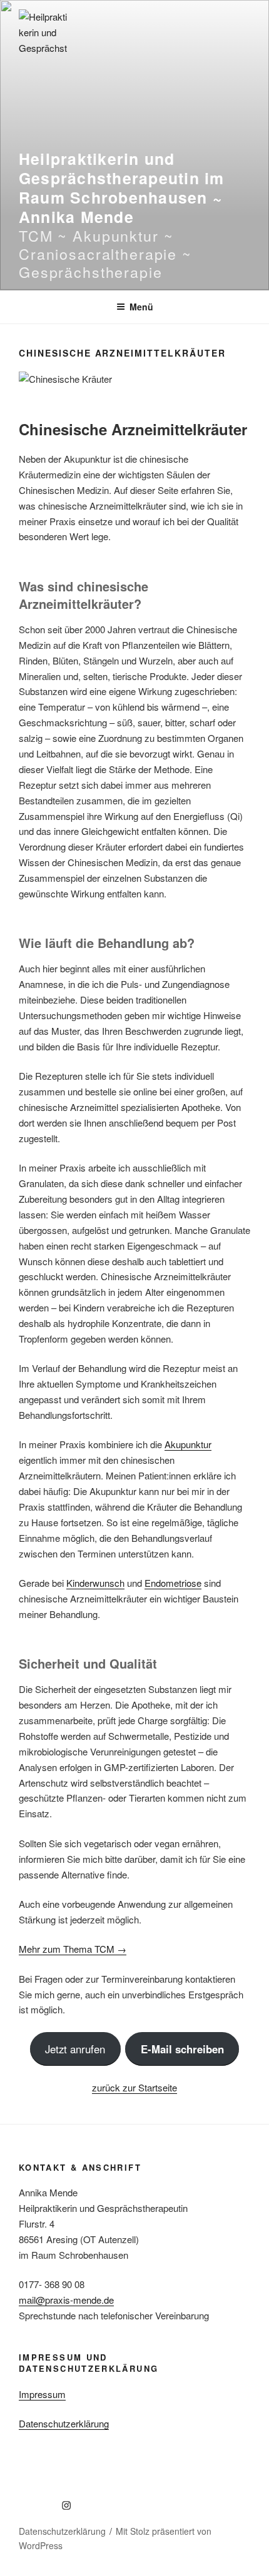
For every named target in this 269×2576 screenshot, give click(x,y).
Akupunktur (188, 1444)
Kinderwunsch (95, 1583)
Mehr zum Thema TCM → (73, 1949)
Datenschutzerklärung (64, 2423)
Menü (141, 307)
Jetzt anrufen (75, 2049)
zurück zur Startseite (134, 2087)
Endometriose (173, 1583)
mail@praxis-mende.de (66, 2300)
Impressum (42, 2394)
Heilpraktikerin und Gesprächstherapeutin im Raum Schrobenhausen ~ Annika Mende (121, 188)
